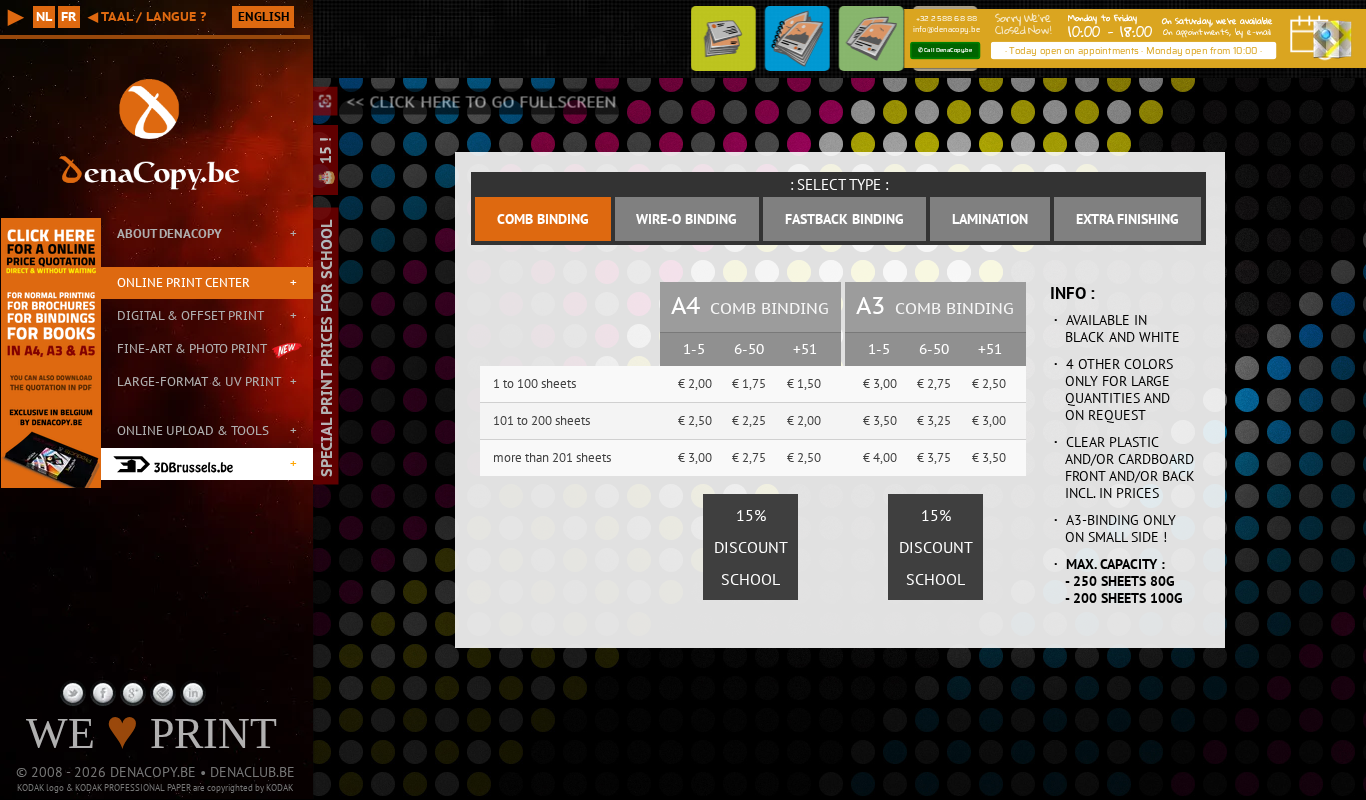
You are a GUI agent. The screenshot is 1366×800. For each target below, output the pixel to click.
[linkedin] (193, 693)
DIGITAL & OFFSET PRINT (190, 315)
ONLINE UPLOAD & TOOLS (193, 430)
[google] (133, 693)
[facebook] (103, 693)
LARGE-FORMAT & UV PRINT (199, 381)
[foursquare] (163, 693)
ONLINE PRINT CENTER (183, 282)
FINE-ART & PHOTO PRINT (192, 348)
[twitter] (73, 693)
